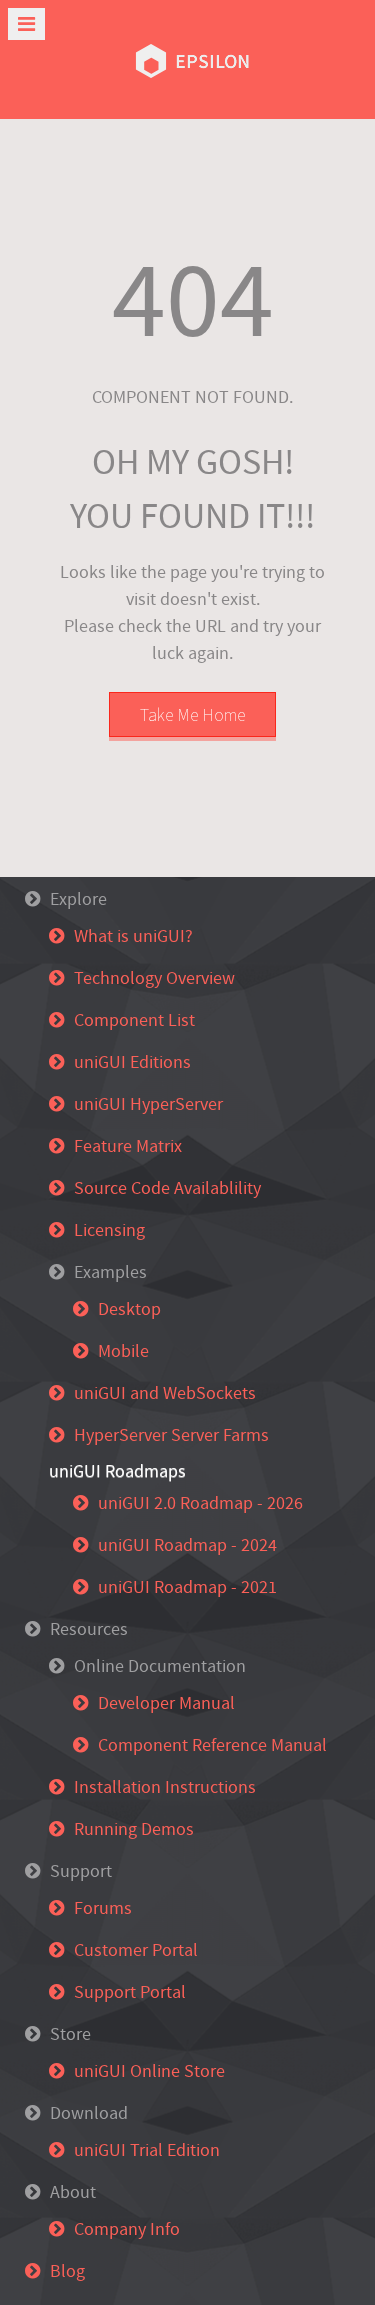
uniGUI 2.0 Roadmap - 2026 (200, 1503)
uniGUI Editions (132, 1062)
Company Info (127, 2229)
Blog (67, 2271)
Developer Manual (166, 1703)
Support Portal (130, 1992)
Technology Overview (154, 978)
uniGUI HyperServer (148, 1104)
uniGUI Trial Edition (147, 2150)
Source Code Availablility (167, 1188)
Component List (134, 1020)
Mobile (123, 1351)
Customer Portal (136, 1950)
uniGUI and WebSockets (165, 1393)
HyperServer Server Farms (171, 1435)
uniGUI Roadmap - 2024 (187, 1545)
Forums (103, 1908)
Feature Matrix (128, 1146)
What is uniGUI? (133, 936)
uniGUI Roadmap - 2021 (187, 1587)
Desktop (129, 1309)
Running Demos (134, 1829)
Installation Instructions (165, 1787)
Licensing (109, 1230)
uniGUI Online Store (149, 2071)
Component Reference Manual (212, 1745)
